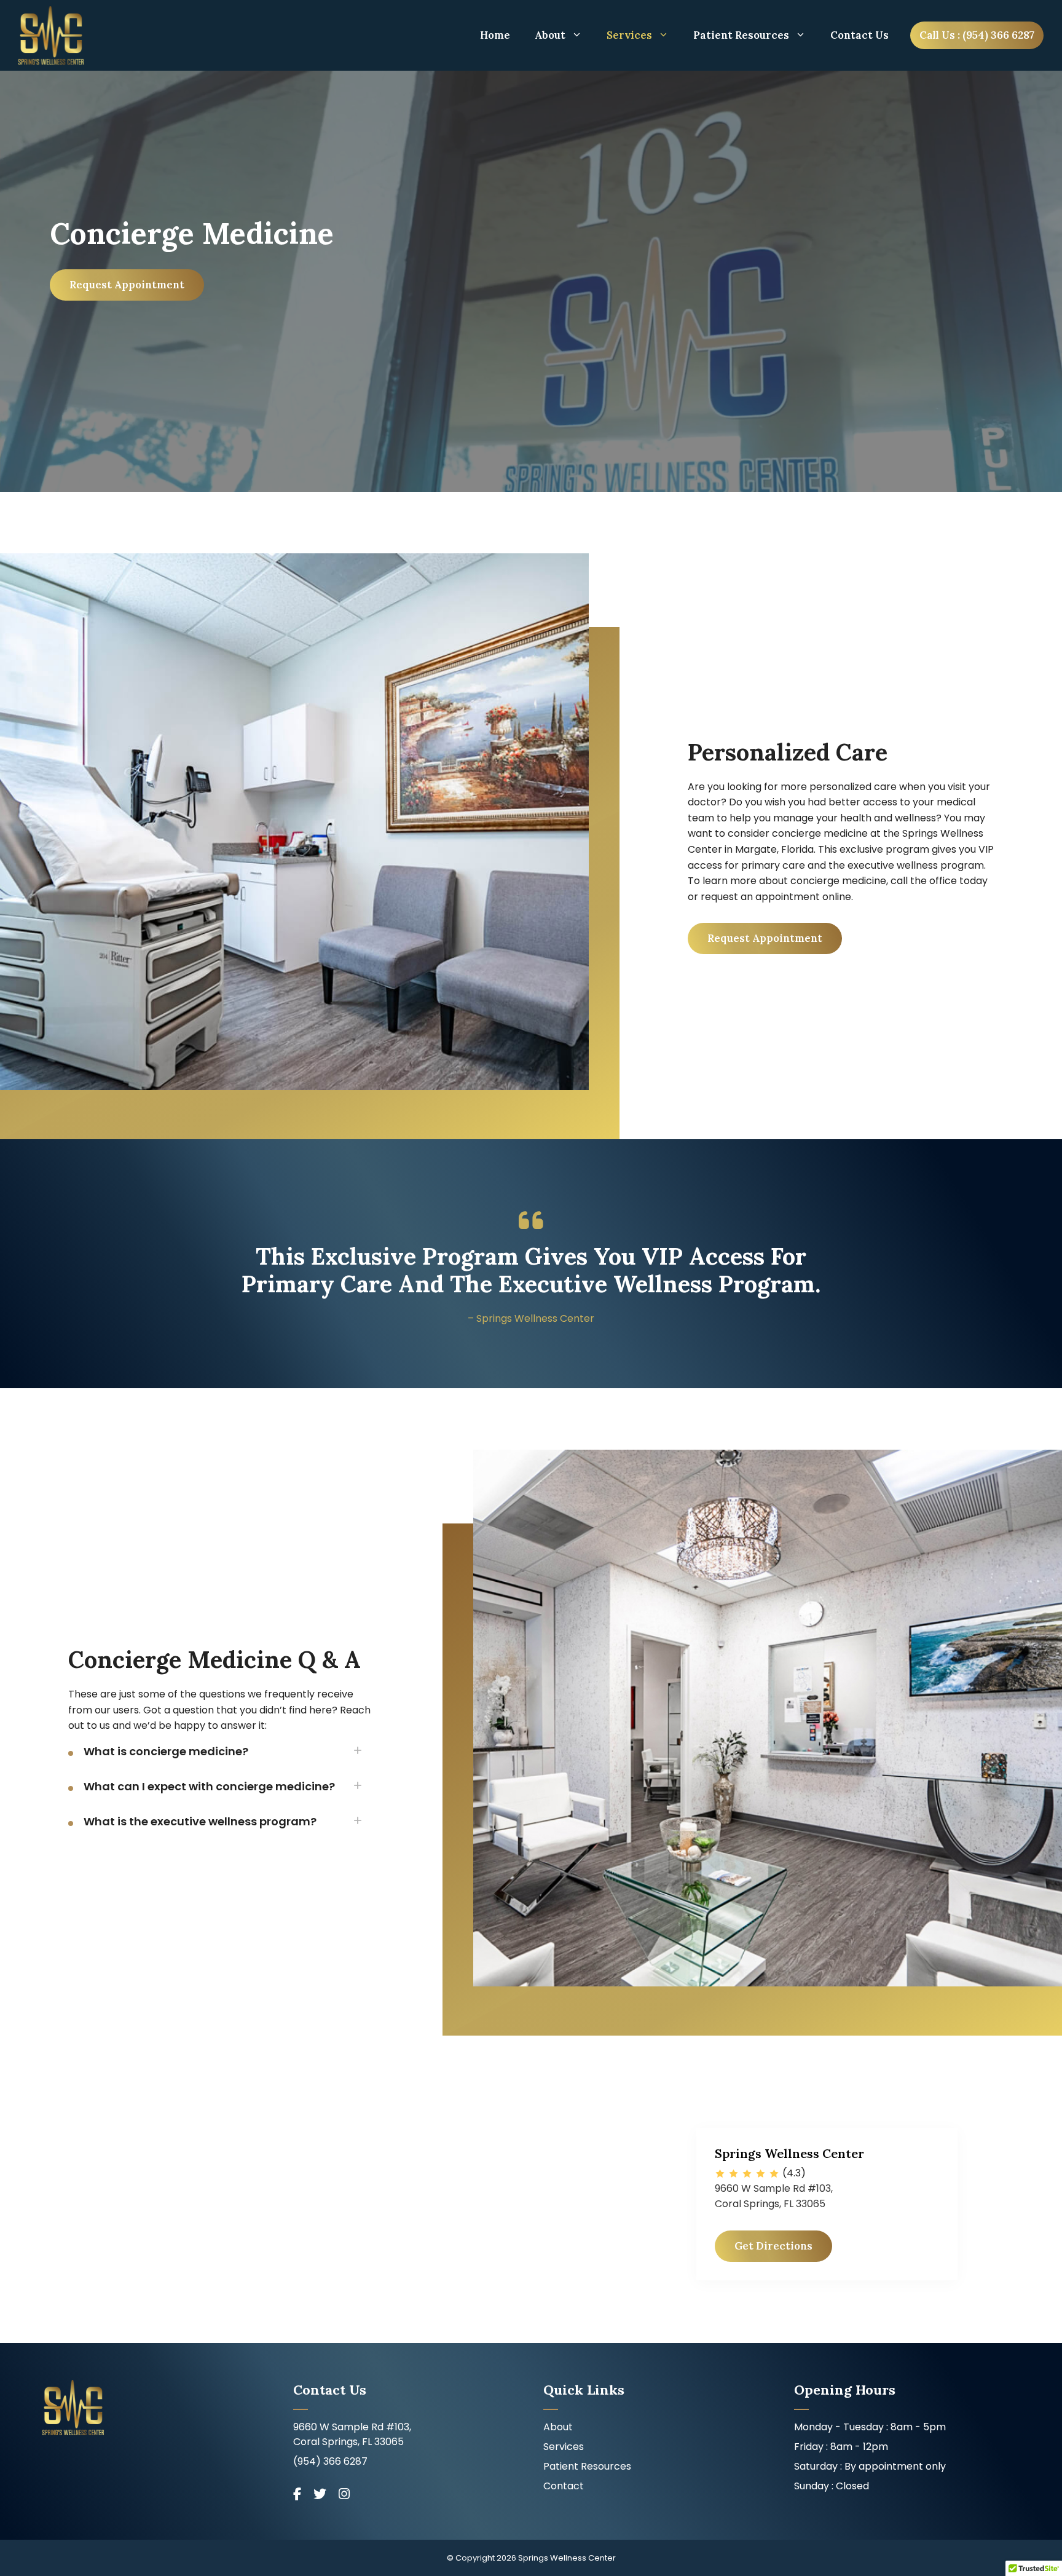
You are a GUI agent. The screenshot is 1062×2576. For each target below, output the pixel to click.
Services (629, 35)
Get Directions (773, 2246)
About (550, 35)
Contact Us (859, 35)
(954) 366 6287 (330, 2461)
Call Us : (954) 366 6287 (977, 35)
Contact (564, 2486)
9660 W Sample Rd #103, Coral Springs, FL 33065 (352, 2434)
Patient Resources (741, 35)
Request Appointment (127, 285)
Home (495, 35)
